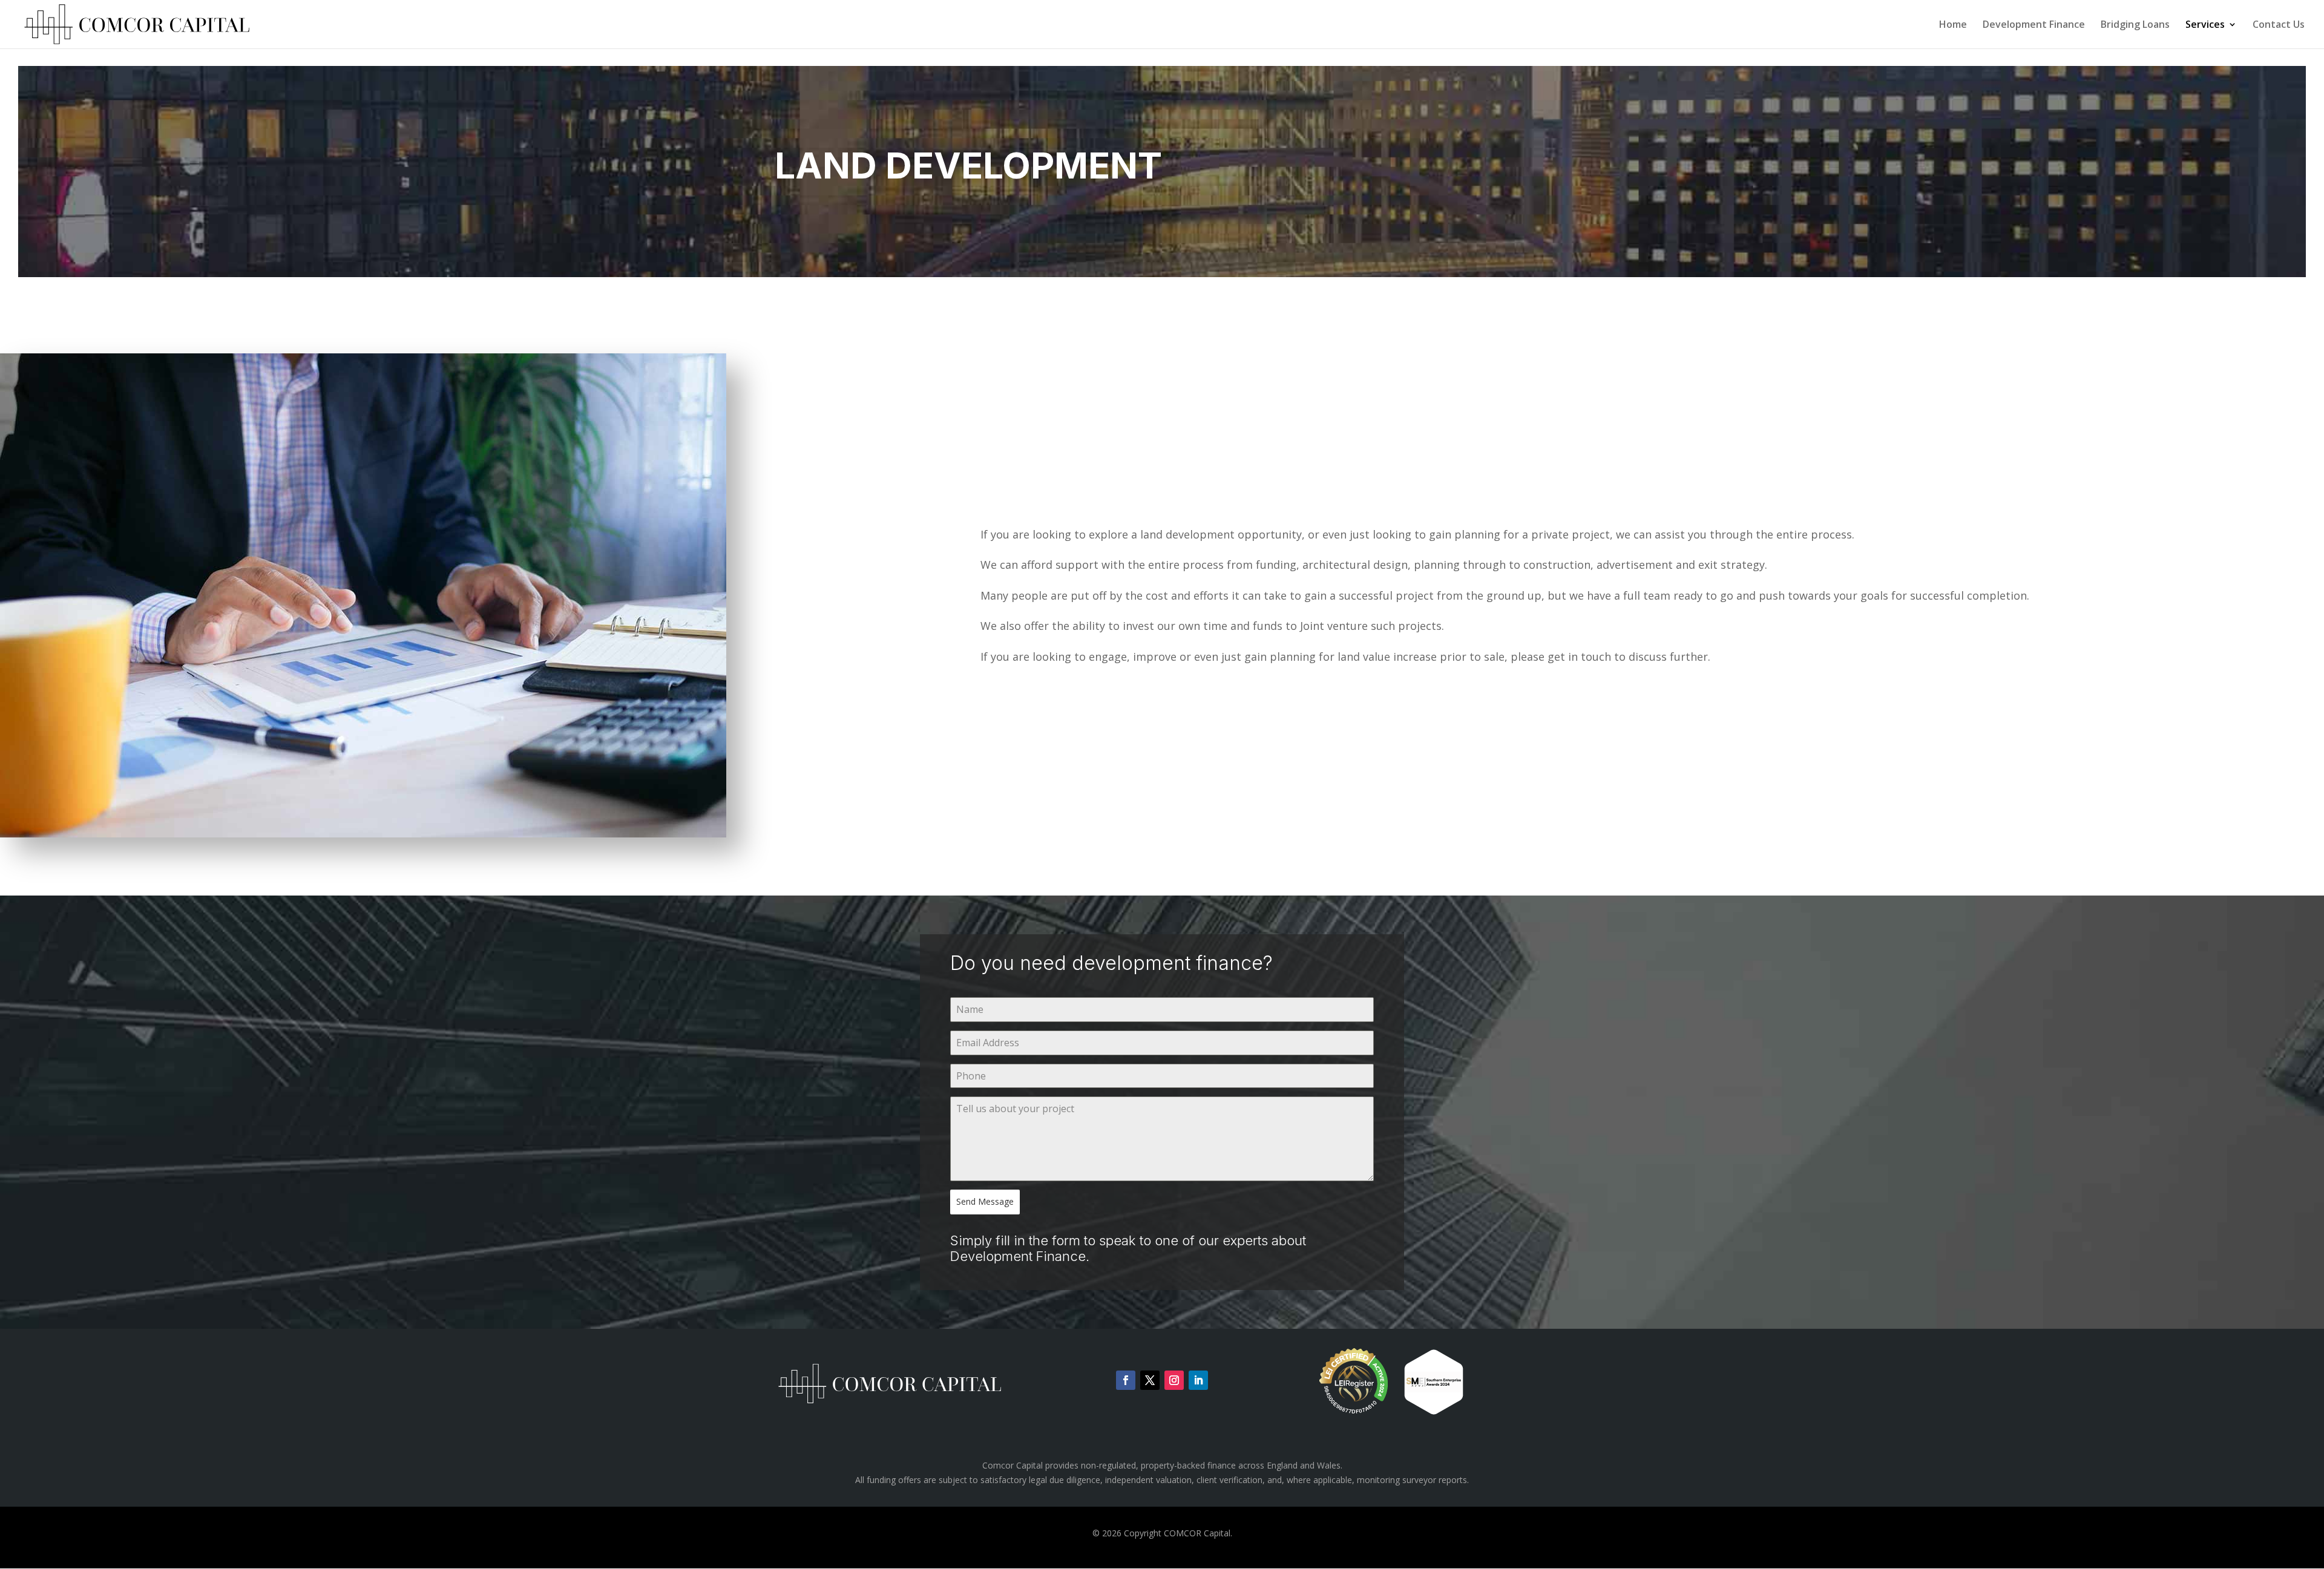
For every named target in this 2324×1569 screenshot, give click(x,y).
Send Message (985, 1201)
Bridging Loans (2135, 25)
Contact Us (2279, 25)
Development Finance (2034, 25)
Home (1953, 25)
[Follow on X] (1150, 1380)
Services (2205, 25)
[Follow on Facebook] (1126, 1380)
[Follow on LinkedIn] (1198, 1380)
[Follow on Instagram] (1174, 1380)
